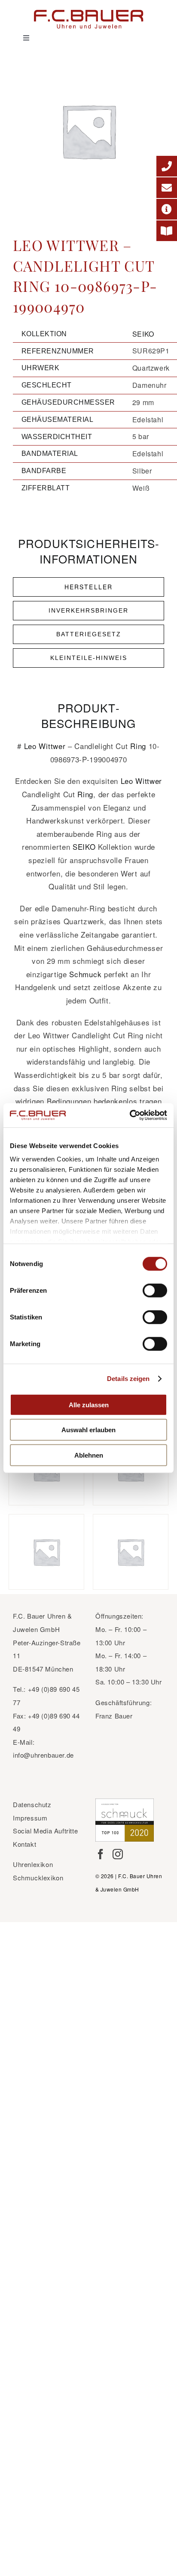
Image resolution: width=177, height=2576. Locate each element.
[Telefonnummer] (167, 166)
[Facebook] (101, 1854)
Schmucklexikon (38, 1878)
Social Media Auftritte (45, 1831)
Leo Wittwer (45, 746)
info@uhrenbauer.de (43, 1755)
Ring (138, 746)
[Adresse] (167, 209)
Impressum (30, 1818)
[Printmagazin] (167, 231)
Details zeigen (128, 1379)
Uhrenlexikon (33, 1864)
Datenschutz (32, 1804)
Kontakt (24, 1844)
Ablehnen (89, 1455)
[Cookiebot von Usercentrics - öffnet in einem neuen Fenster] (130, 1115)
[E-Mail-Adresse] (167, 188)
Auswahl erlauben (88, 1430)
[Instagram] (118, 1854)
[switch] (155, 1290)
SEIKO (143, 334)
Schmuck (85, 974)
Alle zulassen (89, 1404)
